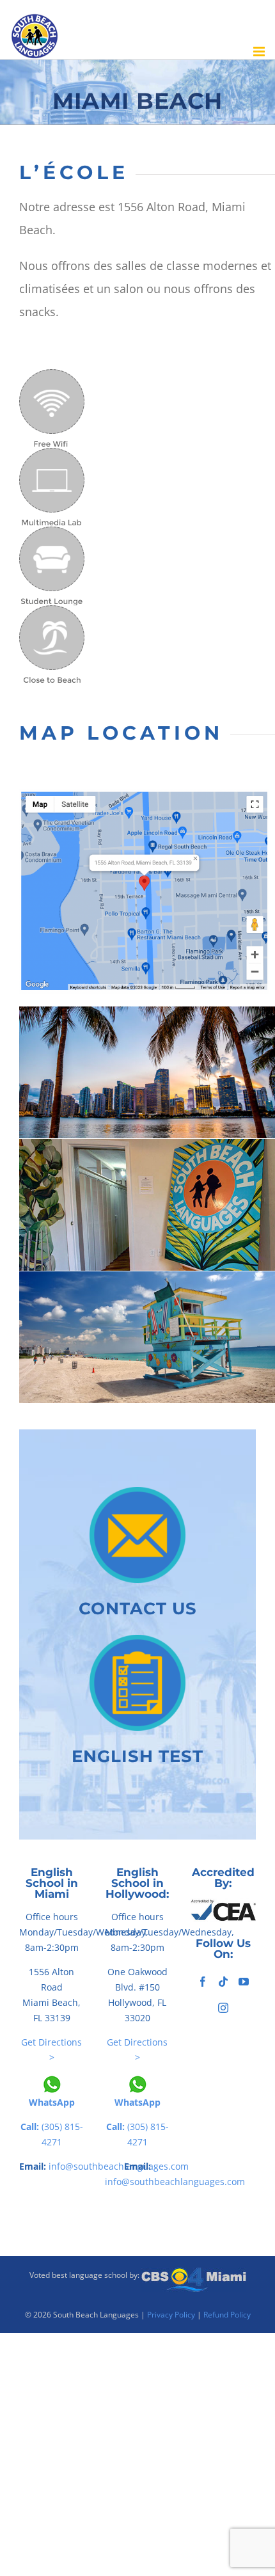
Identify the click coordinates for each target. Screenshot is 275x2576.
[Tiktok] (223, 1982)
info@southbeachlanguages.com (175, 2182)
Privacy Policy (171, 2315)
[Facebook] (203, 1982)
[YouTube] (244, 1982)
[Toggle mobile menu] (260, 52)
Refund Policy (227, 2315)
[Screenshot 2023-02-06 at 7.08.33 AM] (144, 795)
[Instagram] (223, 2008)
